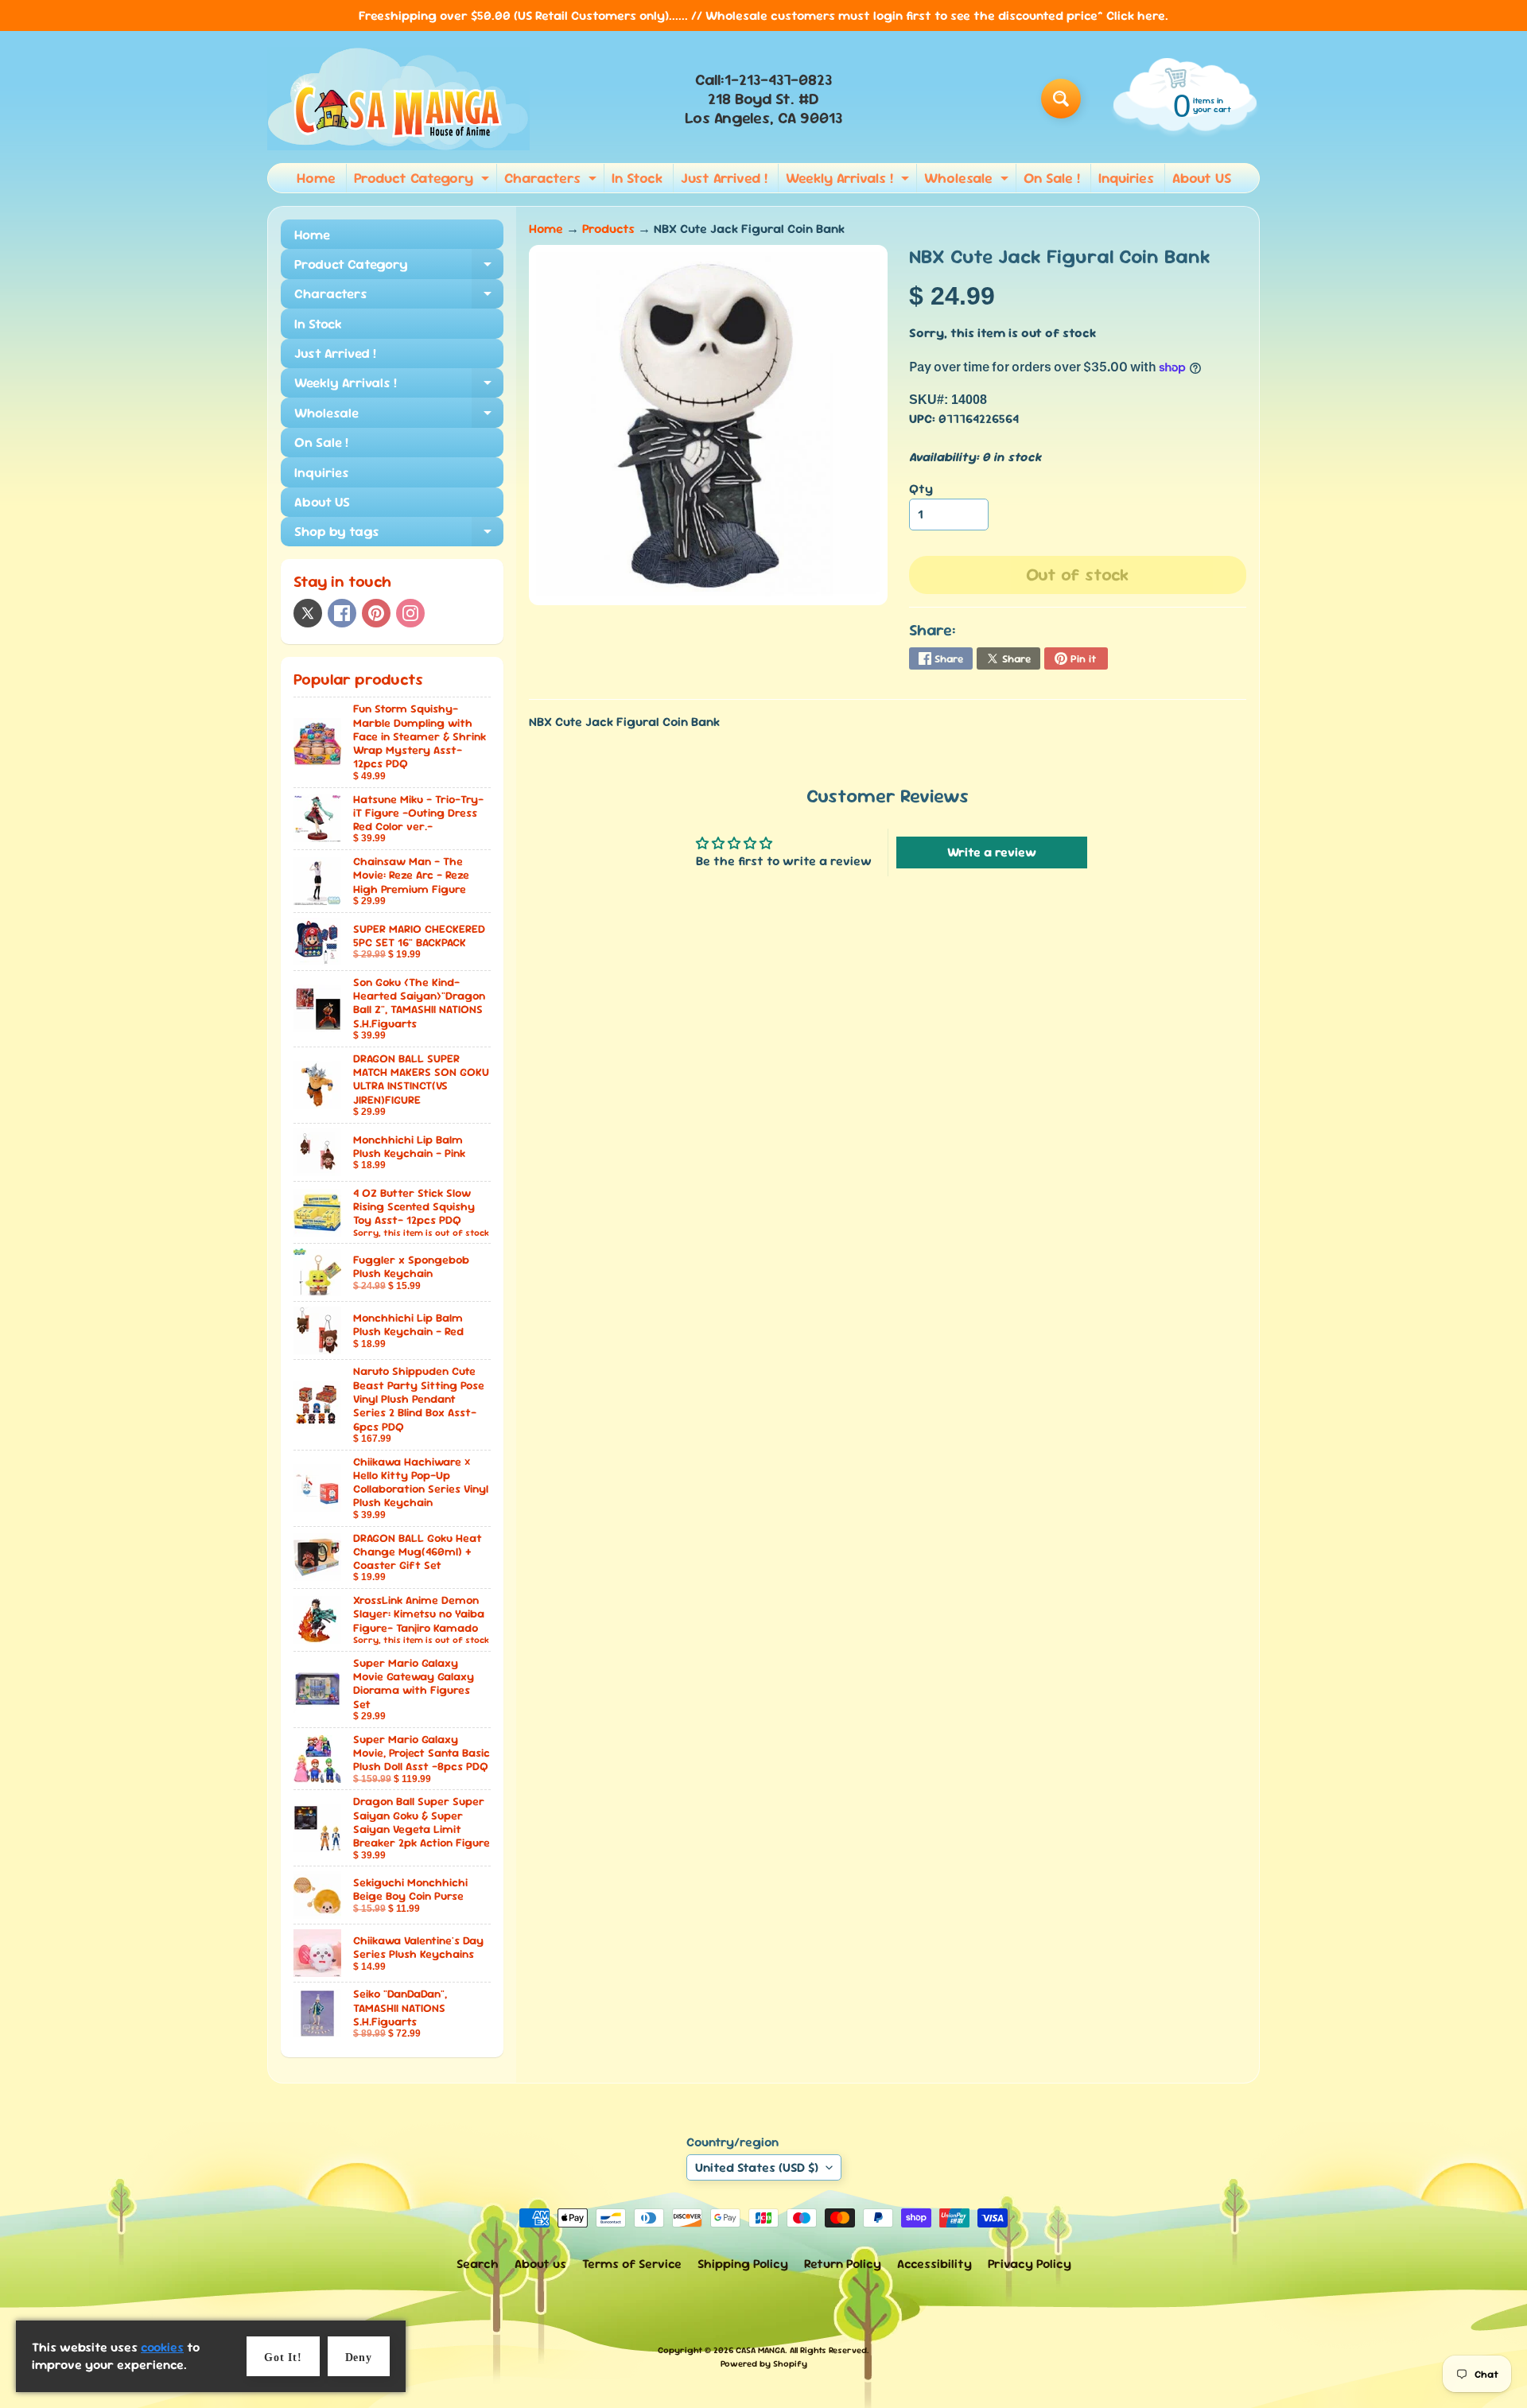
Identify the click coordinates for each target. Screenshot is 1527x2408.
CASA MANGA (760, 2350)
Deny (359, 2358)
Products (608, 229)
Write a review (992, 852)
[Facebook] (342, 613)
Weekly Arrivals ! (849, 181)
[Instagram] (410, 613)
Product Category (424, 181)
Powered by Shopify (764, 2363)
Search (478, 2264)
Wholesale (968, 181)
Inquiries (1126, 178)
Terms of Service (632, 2264)
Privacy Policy (1030, 2264)
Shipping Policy (743, 2264)
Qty (921, 489)
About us (540, 2264)
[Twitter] (308, 613)
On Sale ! (1052, 178)
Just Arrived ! (724, 178)
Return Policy (843, 2264)
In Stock (637, 178)
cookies (162, 2347)
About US (1202, 178)
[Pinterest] (376, 613)
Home (316, 178)
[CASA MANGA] (398, 99)
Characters (552, 181)
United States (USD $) (757, 2167)
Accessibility (934, 2264)
